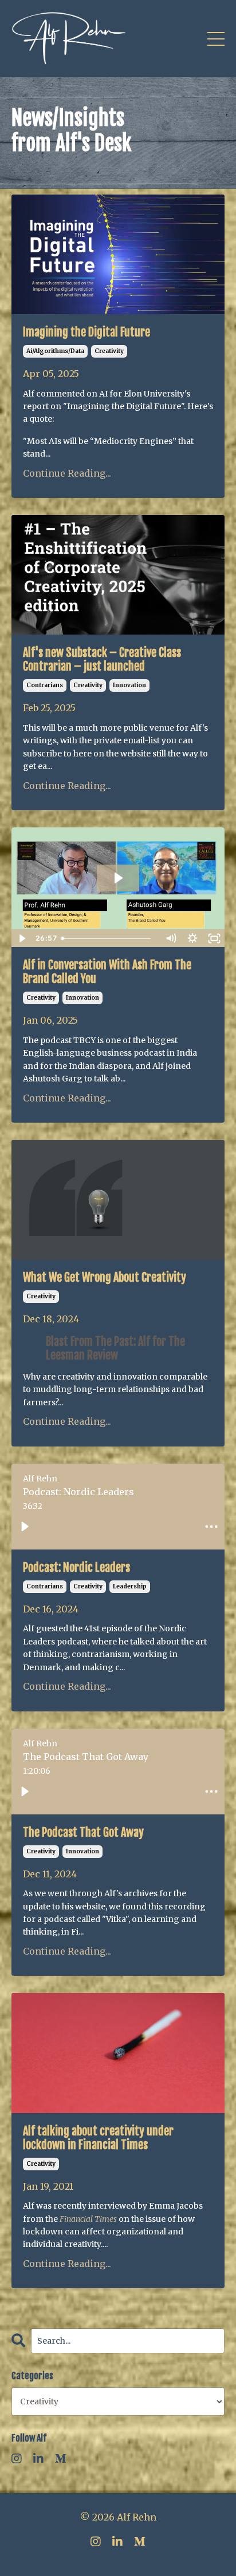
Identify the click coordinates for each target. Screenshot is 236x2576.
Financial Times (88, 2219)
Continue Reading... (67, 473)
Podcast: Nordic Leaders (76, 1568)
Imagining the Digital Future (86, 332)
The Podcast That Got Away (83, 1833)
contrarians (45, 685)
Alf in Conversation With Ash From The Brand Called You (107, 972)
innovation (129, 685)
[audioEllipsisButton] (211, 1527)
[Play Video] (22, 938)
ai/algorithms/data (55, 351)
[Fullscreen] (214, 938)
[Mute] (171, 938)
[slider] (108, 938)
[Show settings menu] (192, 938)
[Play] (25, 1527)
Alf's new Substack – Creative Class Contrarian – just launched (102, 660)
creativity (109, 351)
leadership (130, 1586)
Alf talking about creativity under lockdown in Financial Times (98, 2138)
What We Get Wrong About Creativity (105, 1278)
